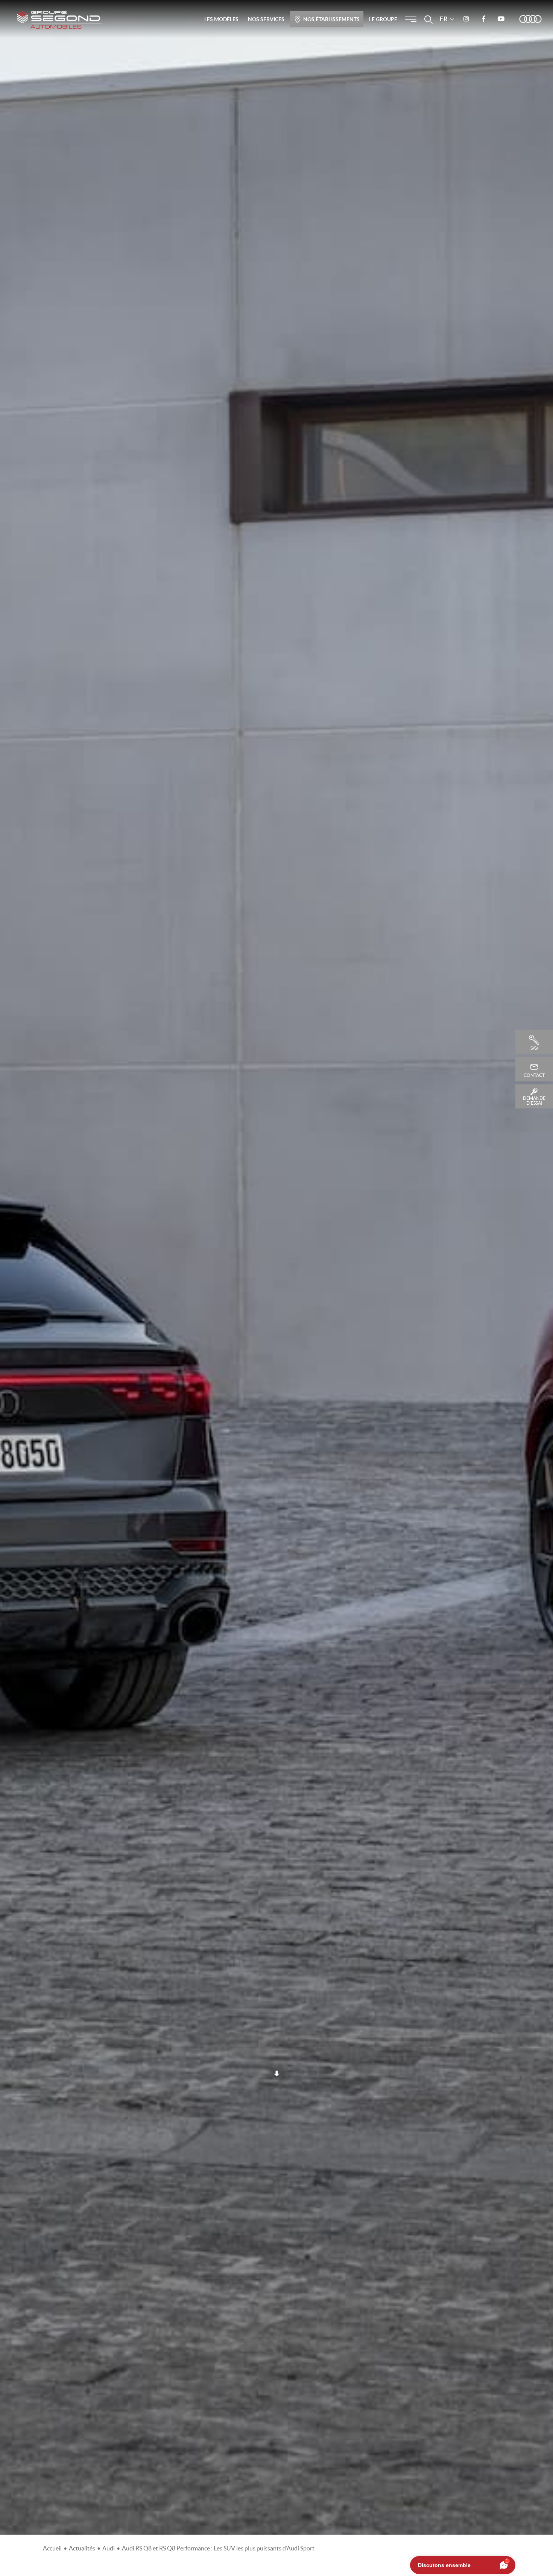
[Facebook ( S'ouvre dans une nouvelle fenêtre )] (483, 19)
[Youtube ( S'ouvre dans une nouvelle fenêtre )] (501, 19)
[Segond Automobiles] (59, 20)
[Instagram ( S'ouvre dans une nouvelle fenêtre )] (466, 19)
